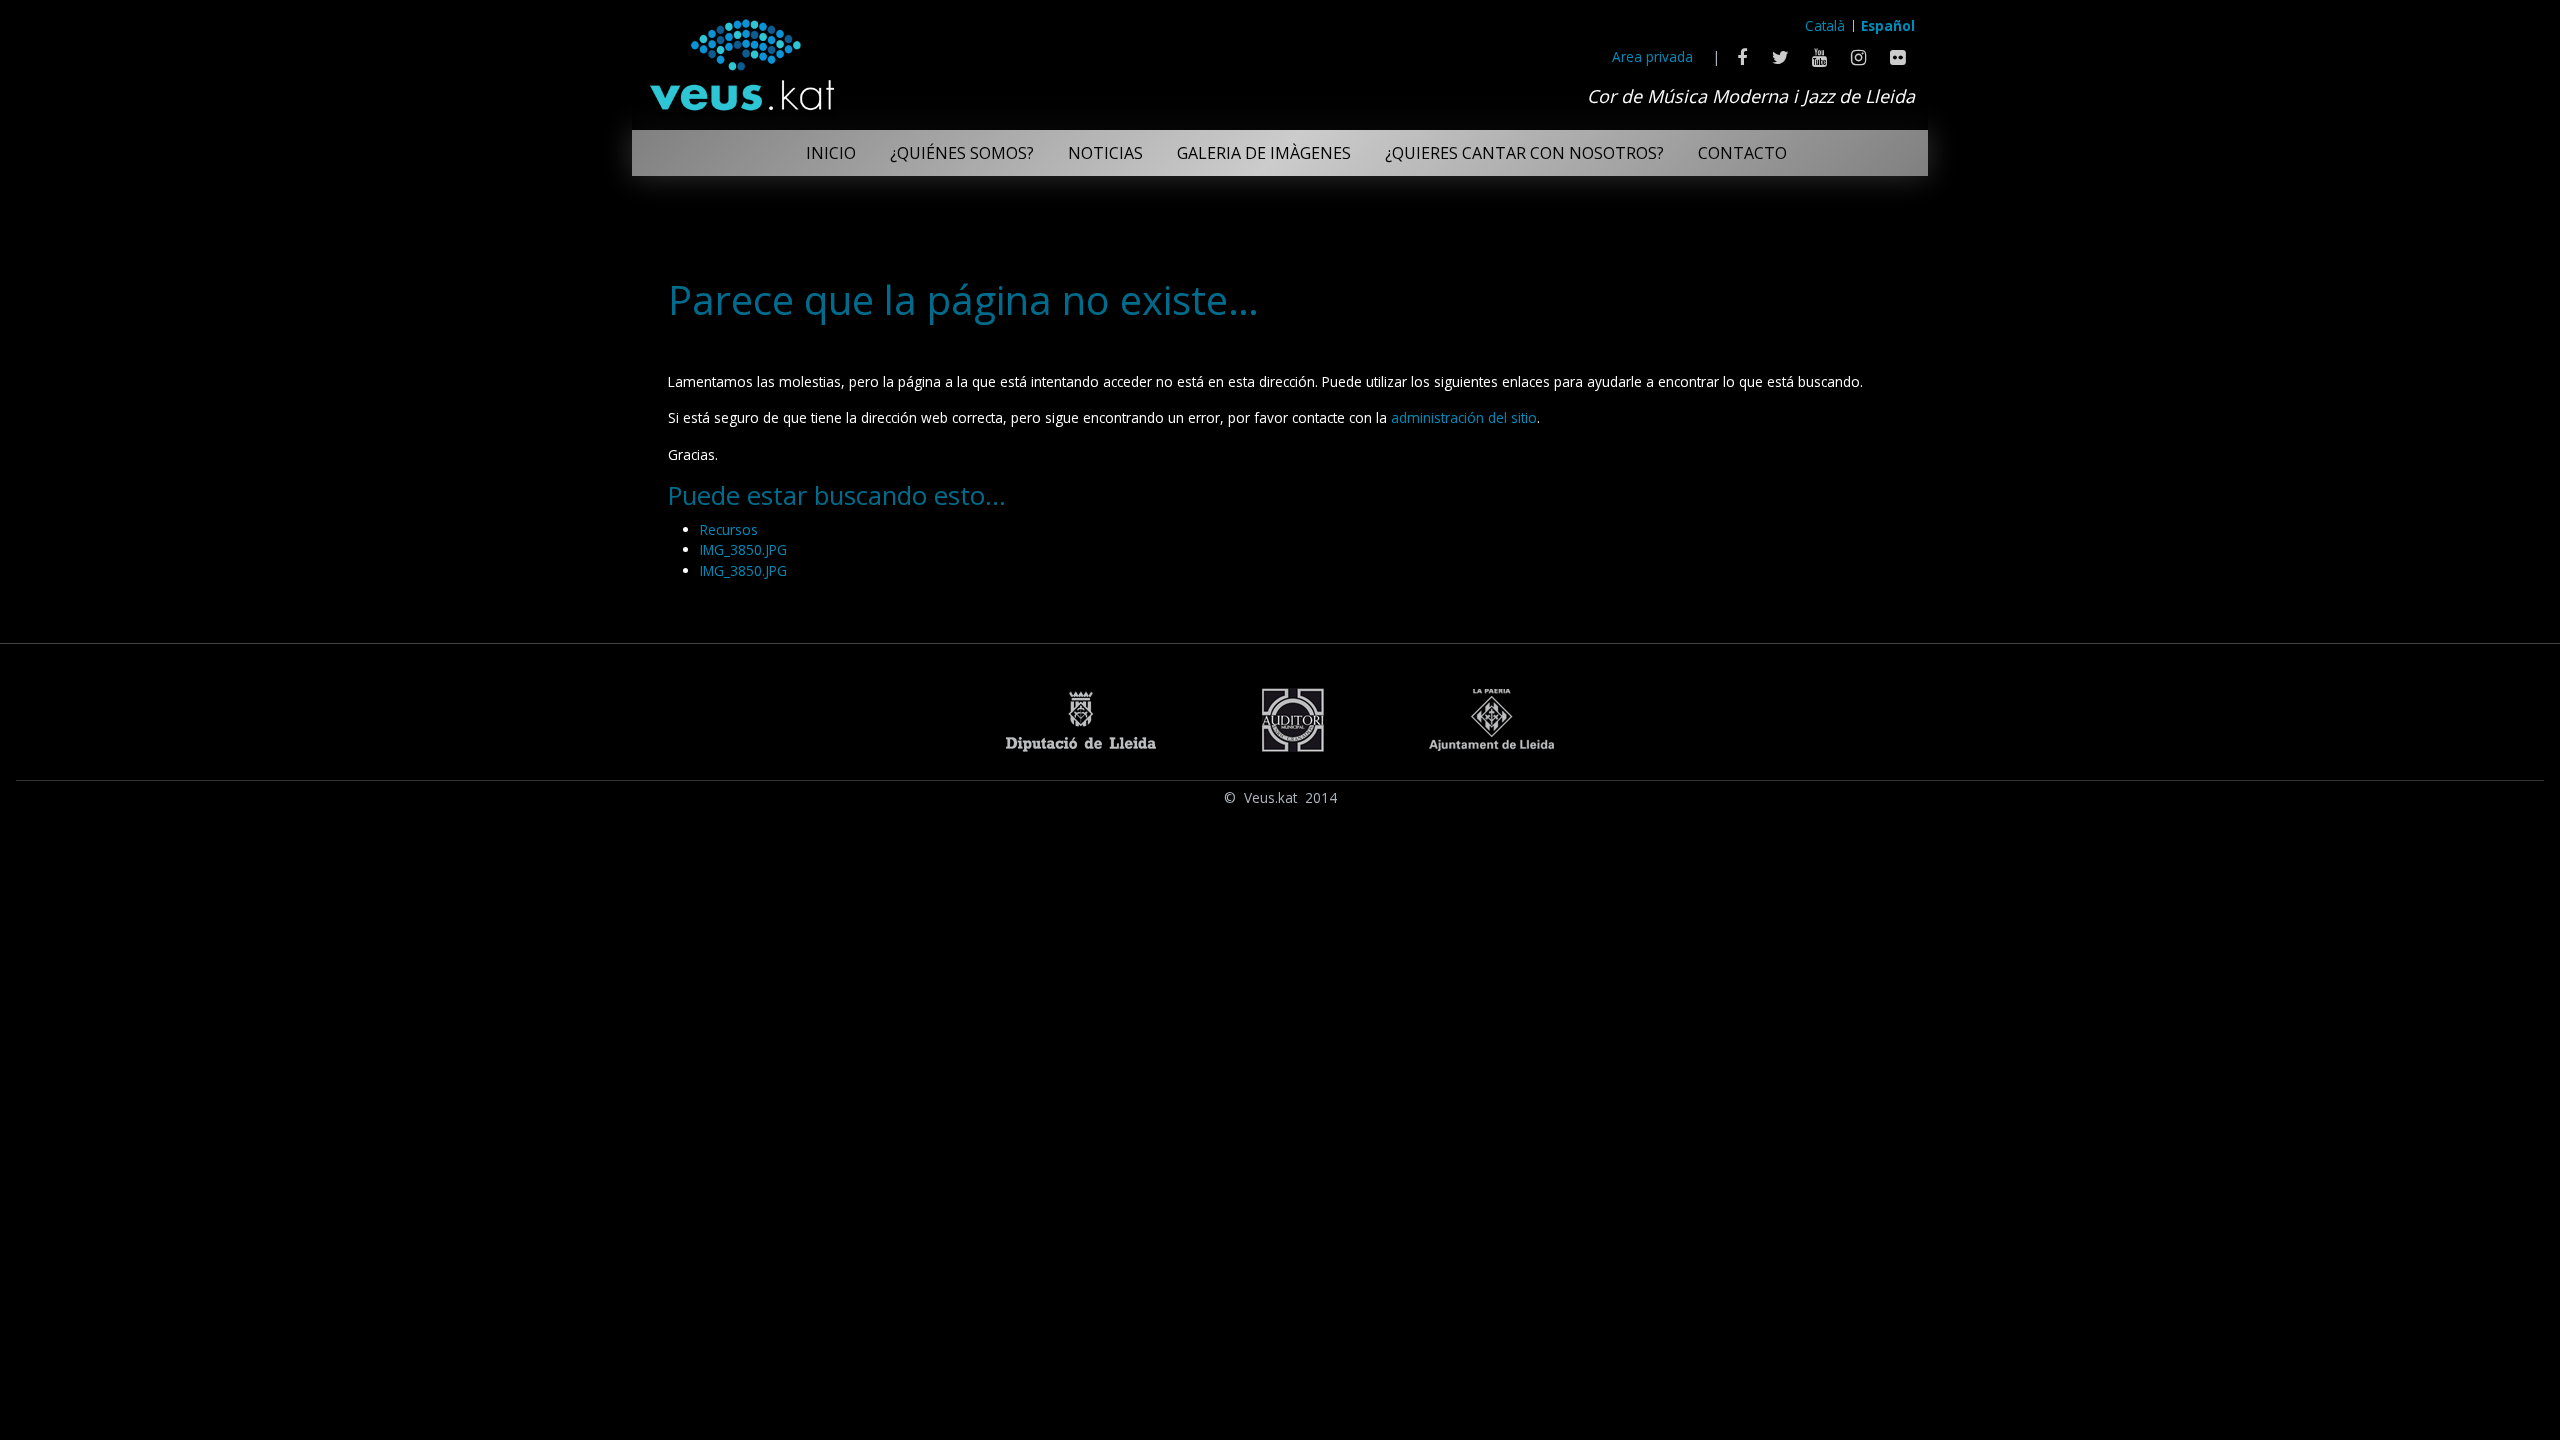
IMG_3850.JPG (743, 549)
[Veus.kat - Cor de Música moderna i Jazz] (741, 60)
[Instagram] (1858, 57)
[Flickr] (1897, 57)
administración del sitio (1464, 417)
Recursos (729, 529)
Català (1825, 25)
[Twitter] (1780, 57)
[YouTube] (1819, 57)
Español (1888, 25)
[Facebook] (1741, 57)
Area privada (1652, 56)
